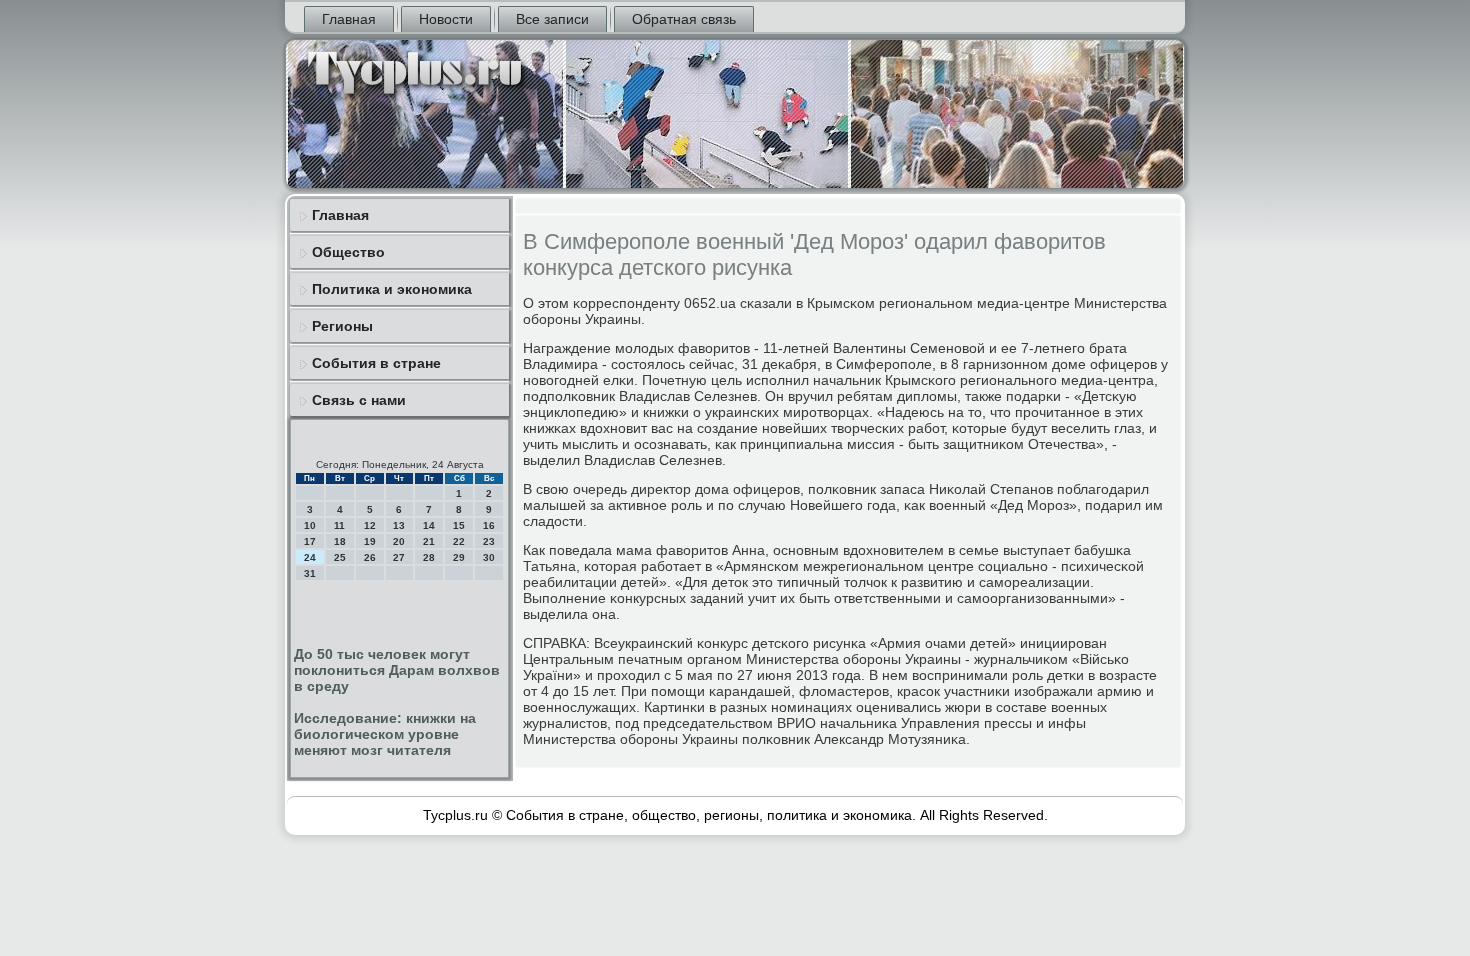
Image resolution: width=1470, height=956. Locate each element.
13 (399, 525)
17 (310, 541)
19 (370, 541)
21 (429, 541)
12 (370, 525)
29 (459, 557)
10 (310, 525)
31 (310, 573)
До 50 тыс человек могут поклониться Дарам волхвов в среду (397, 670)
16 (489, 525)
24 (310, 557)
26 (370, 557)
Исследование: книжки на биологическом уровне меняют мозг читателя (385, 734)
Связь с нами (359, 400)
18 (340, 541)
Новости (446, 19)
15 (459, 525)
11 (339, 525)
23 (489, 541)
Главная (349, 19)
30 (489, 557)
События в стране (376, 363)
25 (340, 557)
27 (399, 557)
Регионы (342, 326)
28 (429, 557)
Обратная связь (684, 19)
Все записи (552, 19)
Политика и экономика (392, 289)
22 (459, 541)
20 (399, 541)
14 (429, 525)
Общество (348, 252)
